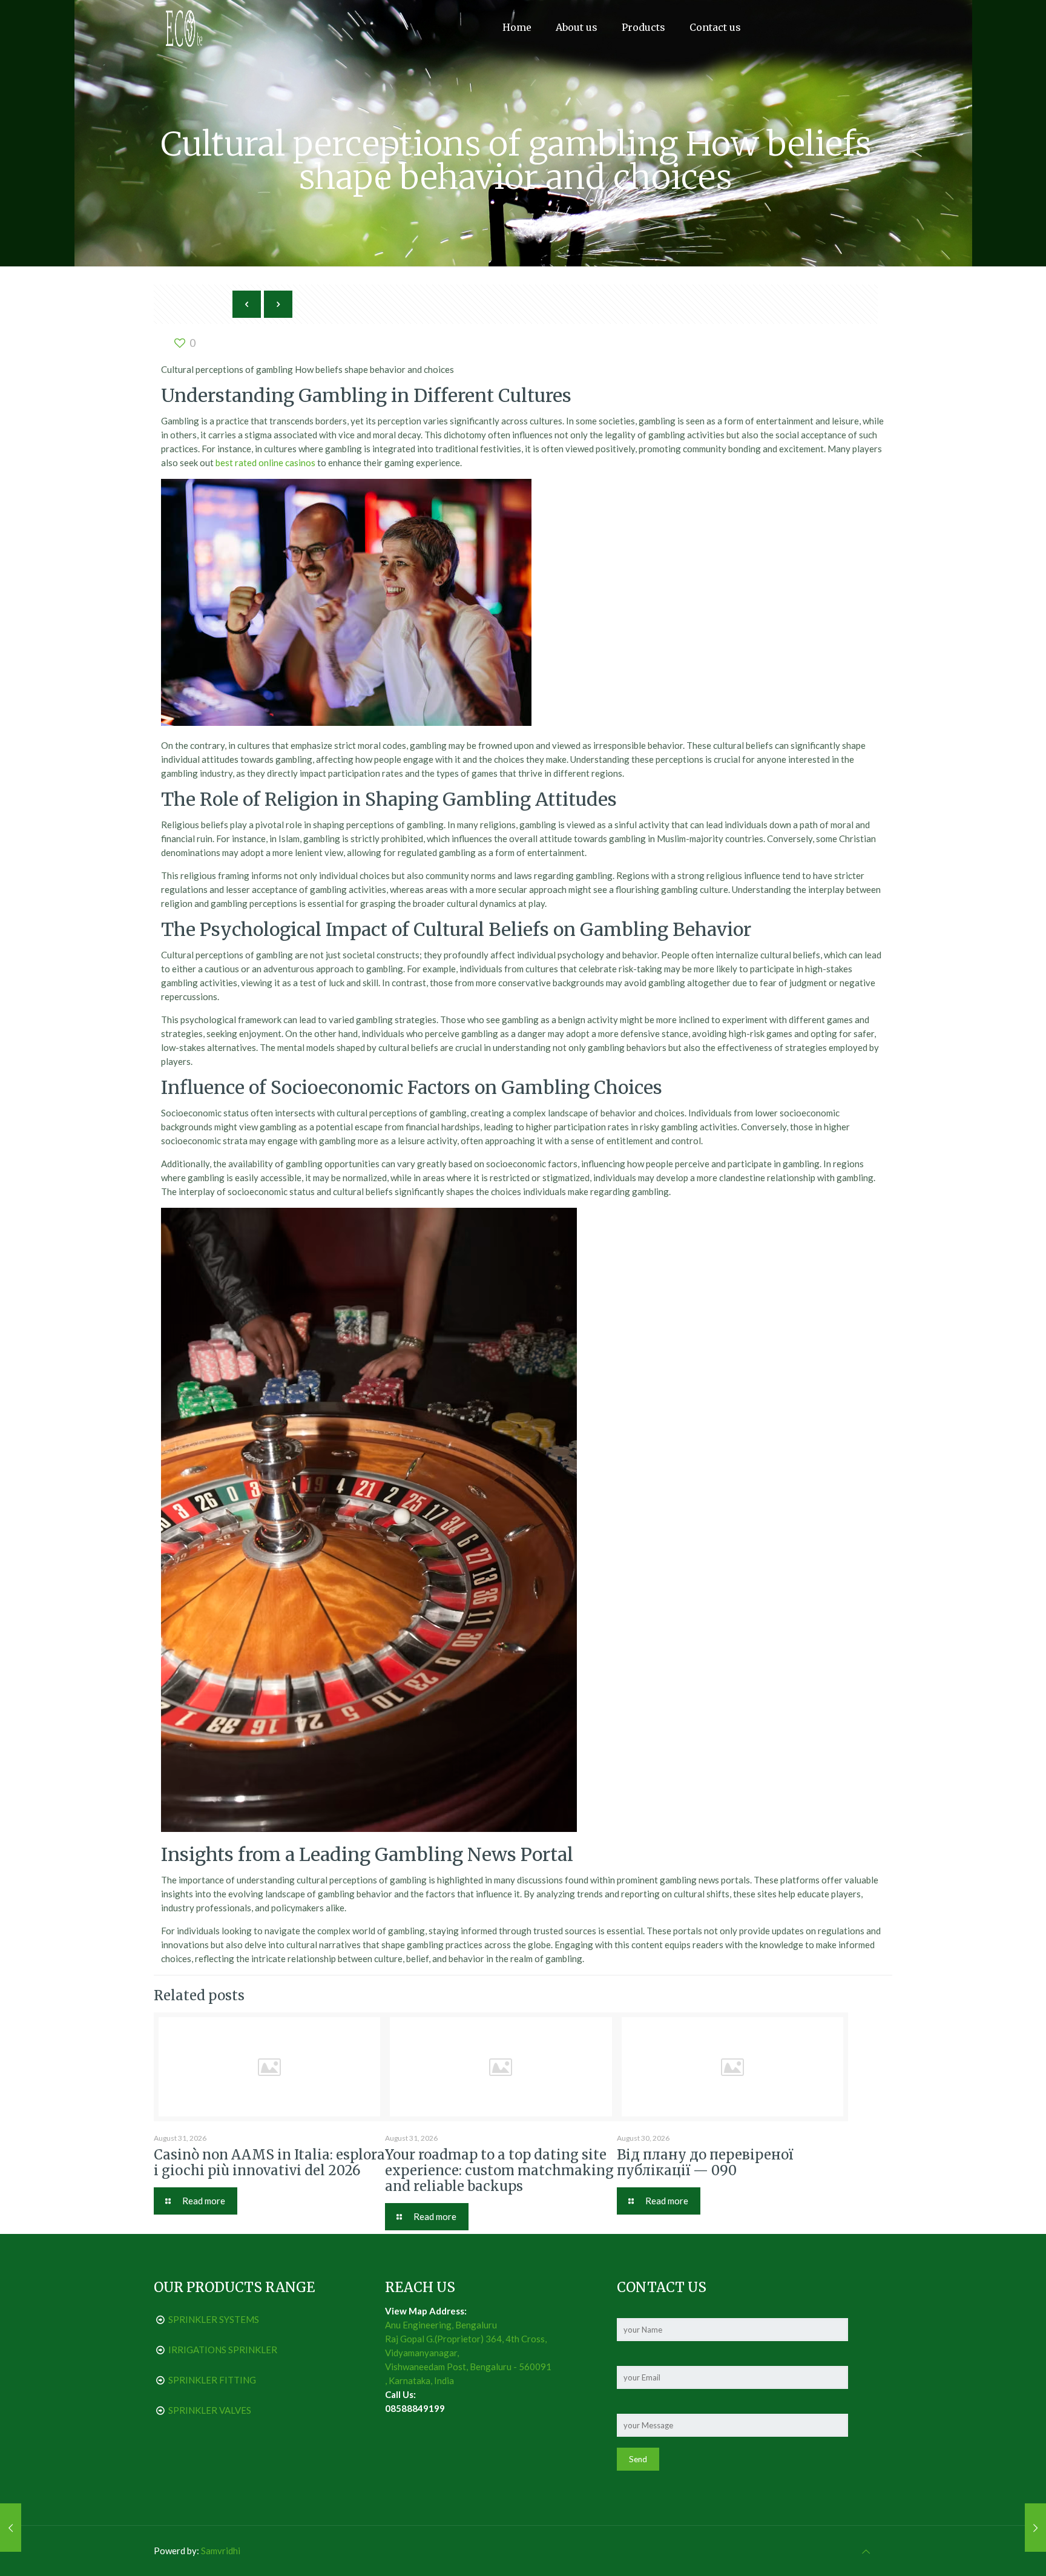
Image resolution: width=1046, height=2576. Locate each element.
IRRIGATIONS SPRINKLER (223, 2350)
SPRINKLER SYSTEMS (214, 2319)
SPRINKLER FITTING (212, 2380)
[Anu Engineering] (184, 27)
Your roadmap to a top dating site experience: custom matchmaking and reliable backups (499, 2170)
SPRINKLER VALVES (210, 2410)
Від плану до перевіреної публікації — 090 (705, 2163)
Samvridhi (221, 2551)
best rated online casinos (265, 463)
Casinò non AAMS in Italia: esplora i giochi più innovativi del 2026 (269, 2163)
